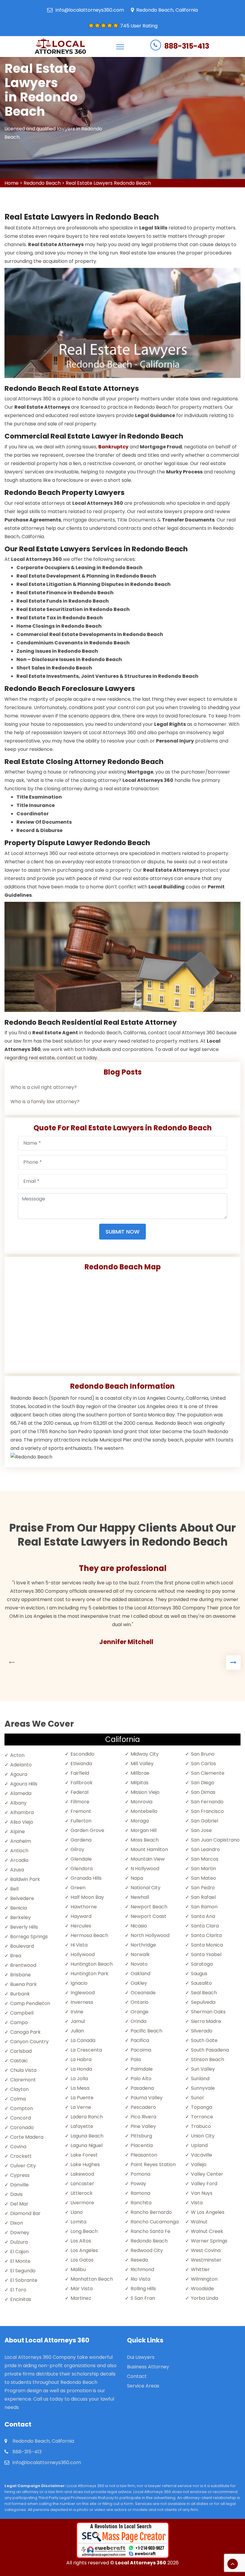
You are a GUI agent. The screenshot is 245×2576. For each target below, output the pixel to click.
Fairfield (80, 1773)
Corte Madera (27, 2137)
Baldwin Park (25, 1879)
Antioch (19, 1851)
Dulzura (19, 2242)
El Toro (18, 2290)
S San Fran (143, 2298)
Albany (18, 1803)
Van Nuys (202, 2193)
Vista (197, 2203)
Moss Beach (145, 1840)
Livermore (82, 2203)
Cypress (20, 2175)
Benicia (19, 1908)
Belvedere (22, 1898)
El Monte (20, 2261)
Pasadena (142, 2088)
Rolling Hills (143, 2289)
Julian (77, 2031)
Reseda (139, 2260)
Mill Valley (142, 1764)
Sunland (200, 2079)
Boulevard (22, 1946)
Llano (77, 2212)
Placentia (142, 2145)
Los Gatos (82, 2260)
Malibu (78, 2269)
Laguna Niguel (86, 2145)
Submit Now (122, 1232)
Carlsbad (21, 2051)
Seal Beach (204, 1993)
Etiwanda (81, 1764)
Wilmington (204, 2279)
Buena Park (23, 1984)
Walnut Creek (207, 2231)
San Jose (201, 1830)
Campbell (22, 2013)
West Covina (206, 2250)
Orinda (138, 2021)
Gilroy (77, 1849)
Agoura (19, 1774)
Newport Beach (149, 1907)
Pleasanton (144, 2155)
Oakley (139, 1983)
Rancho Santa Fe (150, 2231)
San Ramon (204, 1907)
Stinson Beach (208, 2059)
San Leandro (205, 1849)
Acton (17, 1755)
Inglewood (83, 1993)
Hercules (81, 1926)
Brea (16, 1956)
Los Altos (81, 2241)
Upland (199, 2145)
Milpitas (140, 1783)
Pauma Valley (147, 2098)
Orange (140, 2012)
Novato (139, 1964)
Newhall (140, 1897)
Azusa (17, 1870)
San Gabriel (205, 1821)
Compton (22, 2108)
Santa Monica (207, 1945)
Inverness (82, 2002)
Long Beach (84, 2231)
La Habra (81, 2059)
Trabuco (201, 2126)
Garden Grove (87, 1830)
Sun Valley (203, 2069)
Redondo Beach (42, 183)
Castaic (19, 2061)
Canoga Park (25, 2032)
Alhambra (22, 1812)
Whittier (200, 2269)
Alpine (17, 1832)
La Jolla (79, 2079)
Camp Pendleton (30, 2003)
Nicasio (139, 1926)
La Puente (82, 2098)
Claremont (23, 2080)
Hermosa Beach (89, 1935)
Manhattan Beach (92, 2279)
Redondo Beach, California (167, 10)
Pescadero (143, 2107)
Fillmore (80, 1802)
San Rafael (203, 1897)
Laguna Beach (87, 2136)
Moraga (140, 1821)
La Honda (81, 2069)
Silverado (202, 2031)
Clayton (19, 2089)
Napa (137, 1878)
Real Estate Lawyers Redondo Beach (108, 183)
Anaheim (21, 1841)
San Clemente (208, 1773)
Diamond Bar (25, 2213)
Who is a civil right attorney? (44, 1087)
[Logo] (60, 47)
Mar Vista (82, 2289)
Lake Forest (84, 2155)
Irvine (77, 2012)
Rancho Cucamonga (155, 2222)
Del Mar (19, 2204)
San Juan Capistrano (215, 1840)
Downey (20, 2232)
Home (12, 183)
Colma (18, 2099)
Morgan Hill (144, 1830)
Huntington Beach (92, 1964)
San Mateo (203, 1878)
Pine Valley (143, 2126)
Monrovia (141, 1802)
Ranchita (141, 2203)
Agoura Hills (24, 1784)
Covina (18, 2147)
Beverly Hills (24, 1927)
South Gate (204, 2040)
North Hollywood (150, 1935)
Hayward (81, 1916)
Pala (136, 2059)
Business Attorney (148, 2367)
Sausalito (201, 1983)
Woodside (202, 2289)
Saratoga (202, 1964)
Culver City (23, 2166)
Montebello (144, 1811)
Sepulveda (203, 2002)
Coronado (22, 2127)
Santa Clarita (206, 1935)
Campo (19, 2022)
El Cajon (19, 2252)
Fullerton (81, 1821)
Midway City (145, 1754)
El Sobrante (24, 2280)
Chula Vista (23, 2070)
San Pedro (203, 1888)
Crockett (21, 2156)
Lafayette (82, 2126)
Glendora (82, 1869)
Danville (19, 2185)
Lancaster (82, 2184)
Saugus (199, 1974)
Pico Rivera (143, 2117)
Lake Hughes (85, 2164)
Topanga (202, 2107)
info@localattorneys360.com (90, 10)
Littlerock (82, 2193)
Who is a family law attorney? (45, 1102)
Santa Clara (205, 1926)
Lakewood (82, 2174)
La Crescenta (86, 2050)
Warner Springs (209, 2241)
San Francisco (207, 1811)
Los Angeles (84, 2250)
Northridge (143, 1945)
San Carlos (203, 1764)
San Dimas (203, 1792)
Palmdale (142, 2069)
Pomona (140, 2174)
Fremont (81, 1811)
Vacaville (202, 2155)
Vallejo (199, 2164)
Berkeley (20, 1917)
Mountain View (148, 1859)
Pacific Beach (146, 2031)
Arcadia (19, 1860)
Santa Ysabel (206, 1954)
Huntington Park (89, 1974)
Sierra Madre (206, 2021)
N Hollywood (145, 1869)
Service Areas (143, 2386)
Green (78, 1888)
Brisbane (20, 1975)
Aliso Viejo (22, 1822)
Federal (79, 1792)
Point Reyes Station (153, 2164)
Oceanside (143, 1993)
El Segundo (23, 2271)
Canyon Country (29, 2042)
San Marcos (205, 1859)
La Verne (81, 2107)
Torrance (202, 2117)
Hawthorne (84, 1907)
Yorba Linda (205, 2298)
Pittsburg (141, 2136)
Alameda (21, 1793)
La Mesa (80, 2088)
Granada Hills (86, 1878)
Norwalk (140, 1954)
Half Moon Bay (87, 1897)
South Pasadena (210, 2050)
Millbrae (140, 1773)
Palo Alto (141, 2079)
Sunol (197, 2098)
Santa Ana (203, 1916)
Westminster (206, 2260)
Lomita (78, 2222)
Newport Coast (148, 1916)
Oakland (140, 1974)
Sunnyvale (203, 2088)
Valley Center (207, 2174)
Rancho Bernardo (151, 2212)
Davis (16, 2194)
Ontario (140, 2002)
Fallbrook (82, 1783)
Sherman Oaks (208, 2012)
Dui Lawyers (141, 2357)
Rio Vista (140, 2279)
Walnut (199, 2222)
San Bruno (203, 1754)
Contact (137, 2376)
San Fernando (207, 1802)
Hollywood (83, 1954)
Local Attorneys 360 (141, 2563)
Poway (138, 2184)
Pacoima (141, 2050)
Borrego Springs (29, 1937)
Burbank (20, 1994)
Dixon (17, 2223)
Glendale (81, 1859)
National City (146, 1888)
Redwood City (147, 2250)
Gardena (81, 1840)
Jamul (78, 2021)
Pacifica (140, 2040)
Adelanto (21, 1765)
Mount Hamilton (149, 1849)
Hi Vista (79, 1945)
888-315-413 (187, 46)
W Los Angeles (208, 2212)
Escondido (82, 1754)
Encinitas (21, 2299)
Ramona (140, 2193)
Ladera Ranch (87, 2117)
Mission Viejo (145, 1792)
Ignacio (79, 1983)
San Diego (203, 1783)
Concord (20, 2118)
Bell (14, 1889)
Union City (203, 2136)
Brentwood (23, 1965)
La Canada (83, 2040)
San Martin (203, 1869)
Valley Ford (204, 2184)
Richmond (142, 2269)
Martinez (81, 2298)
